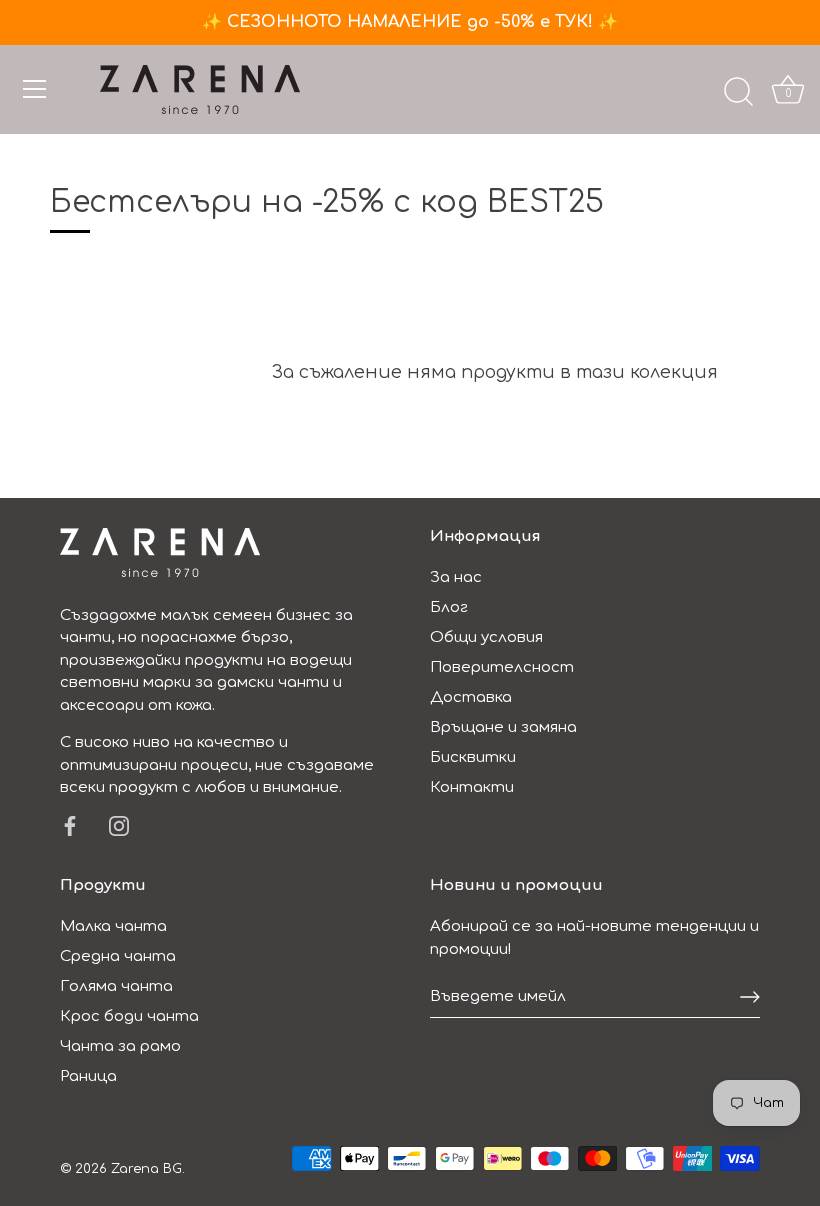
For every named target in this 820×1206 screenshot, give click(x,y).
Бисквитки (473, 757)
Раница (88, 1076)
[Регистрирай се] (750, 997)
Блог (449, 607)
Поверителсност (502, 667)
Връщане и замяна (503, 727)
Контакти (472, 787)
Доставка (471, 697)
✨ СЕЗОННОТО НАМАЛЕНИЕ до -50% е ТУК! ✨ (410, 22)
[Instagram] (119, 825)
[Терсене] (738, 92)
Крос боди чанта (129, 1016)
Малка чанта (113, 926)
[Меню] (35, 89)
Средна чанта (118, 956)
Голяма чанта (116, 986)
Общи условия (486, 637)
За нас (456, 577)
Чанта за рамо (120, 1046)
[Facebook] (70, 825)
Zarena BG (146, 1169)
